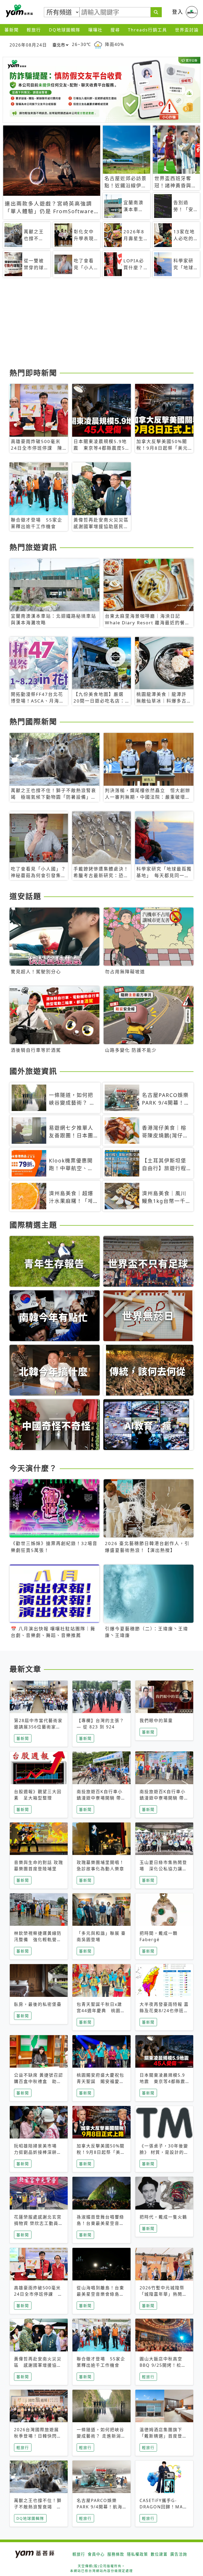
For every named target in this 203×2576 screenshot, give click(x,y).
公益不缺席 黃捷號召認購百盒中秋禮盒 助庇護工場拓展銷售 (39, 2081)
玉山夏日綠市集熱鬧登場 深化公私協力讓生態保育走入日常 (163, 1869)
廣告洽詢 (179, 2554)
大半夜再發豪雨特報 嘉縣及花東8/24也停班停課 (164, 2011)
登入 (178, 12)
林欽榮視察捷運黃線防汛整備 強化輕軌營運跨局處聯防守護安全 (38, 1940)
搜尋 (115, 30)
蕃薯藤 (19, 11)
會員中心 (96, 2554)
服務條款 (116, 2554)
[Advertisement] (101, 325)
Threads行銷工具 (147, 30)
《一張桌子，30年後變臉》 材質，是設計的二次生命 (164, 2152)
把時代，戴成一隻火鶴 (163, 2217)
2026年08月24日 (28, 45)
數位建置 (159, 2554)
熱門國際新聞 (33, 722)
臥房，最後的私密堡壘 (38, 2004)
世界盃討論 (187, 30)
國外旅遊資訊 (33, 1071)
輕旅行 (34, 30)
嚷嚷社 (95, 30)
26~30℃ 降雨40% (98, 45)
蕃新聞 (12, 30)
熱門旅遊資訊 (33, 547)
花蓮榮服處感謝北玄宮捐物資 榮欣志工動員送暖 (39, 2223)
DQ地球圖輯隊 (65, 30)
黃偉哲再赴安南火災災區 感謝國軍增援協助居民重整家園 (38, 2365)
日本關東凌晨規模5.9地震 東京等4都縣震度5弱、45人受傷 (162, 2081)
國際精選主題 (33, 1225)
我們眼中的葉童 (156, 1721)
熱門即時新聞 (33, 373)
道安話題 (25, 896)
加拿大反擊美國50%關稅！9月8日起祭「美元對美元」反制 (101, 2152)
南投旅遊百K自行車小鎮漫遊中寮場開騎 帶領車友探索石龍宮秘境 (101, 1798)
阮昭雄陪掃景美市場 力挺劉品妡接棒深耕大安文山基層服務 (38, 2152)
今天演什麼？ (33, 1468)
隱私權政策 (137, 2554)
